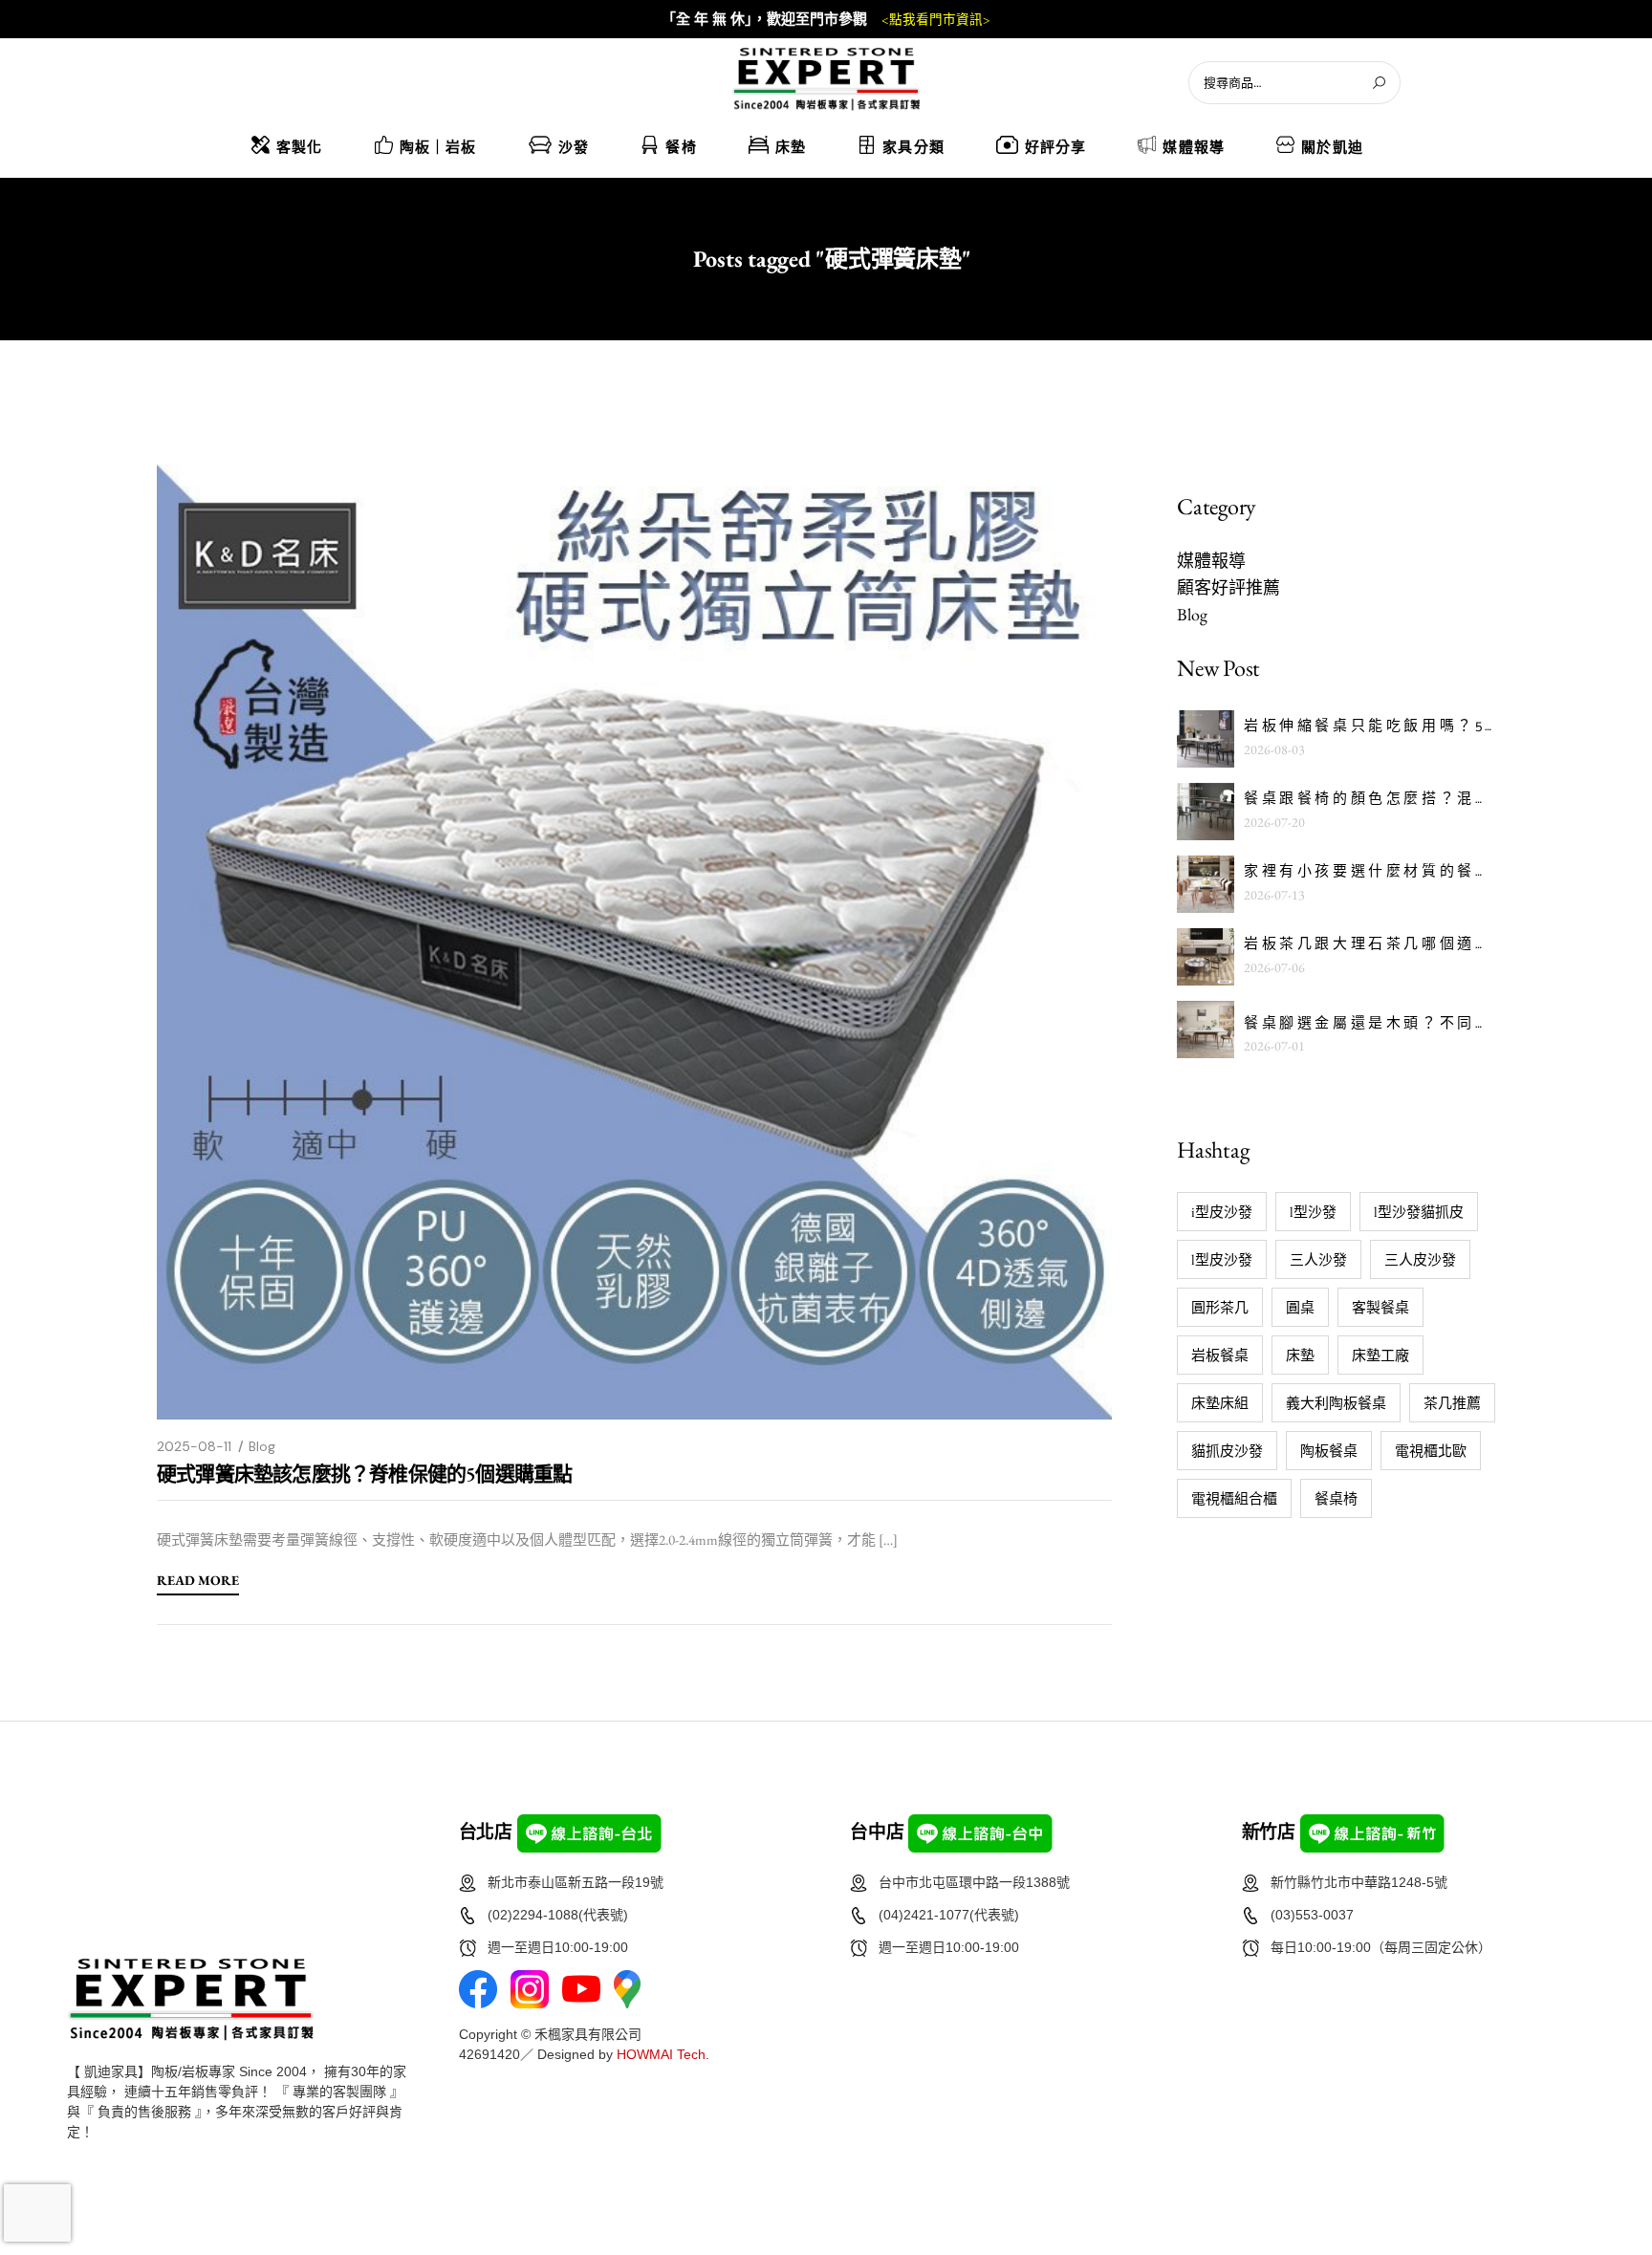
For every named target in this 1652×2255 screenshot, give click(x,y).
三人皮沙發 (1420, 1259)
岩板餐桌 (1220, 1355)
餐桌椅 (1336, 1498)
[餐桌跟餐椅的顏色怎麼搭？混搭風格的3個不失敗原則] (1206, 812)
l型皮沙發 (1222, 1259)
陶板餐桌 (1329, 1451)
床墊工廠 (1380, 1355)
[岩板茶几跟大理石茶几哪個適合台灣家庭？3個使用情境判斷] (1206, 957)
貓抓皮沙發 (1227, 1451)
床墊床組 (1220, 1403)
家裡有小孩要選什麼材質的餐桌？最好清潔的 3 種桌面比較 (1369, 872)
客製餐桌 (1380, 1307)
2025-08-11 (194, 1447)
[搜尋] (1379, 83)
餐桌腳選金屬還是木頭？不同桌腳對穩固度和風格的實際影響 (1369, 1024)
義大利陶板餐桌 (1336, 1403)
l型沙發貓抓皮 (1419, 1212)
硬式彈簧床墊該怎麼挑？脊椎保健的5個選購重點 (364, 1474)
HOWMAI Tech (661, 2054)
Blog (262, 1447)
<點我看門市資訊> (936, 20)
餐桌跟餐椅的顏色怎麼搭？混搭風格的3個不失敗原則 (1369, 800)
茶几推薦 (1452, 1403)
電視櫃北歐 (1431, 1451)
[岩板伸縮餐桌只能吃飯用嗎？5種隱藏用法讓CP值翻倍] (1206, 739)
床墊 (1300, 1355)
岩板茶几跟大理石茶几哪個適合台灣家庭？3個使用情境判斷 (1369, 945)
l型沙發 (1313, 1212)
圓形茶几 (1220, 1307)
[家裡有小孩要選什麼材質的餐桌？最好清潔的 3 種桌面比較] (1206, 884)
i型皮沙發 (1222, 1212)
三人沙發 (1318, 1259)
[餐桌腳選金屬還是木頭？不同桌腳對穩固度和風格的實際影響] (1206, 1030)
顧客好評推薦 (1228, 587)
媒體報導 (1211, 561)
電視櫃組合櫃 (1234, 1498)
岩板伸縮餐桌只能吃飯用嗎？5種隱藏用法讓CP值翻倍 (1369, 727)
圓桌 (1300, 1307)
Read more (198, 1581)
